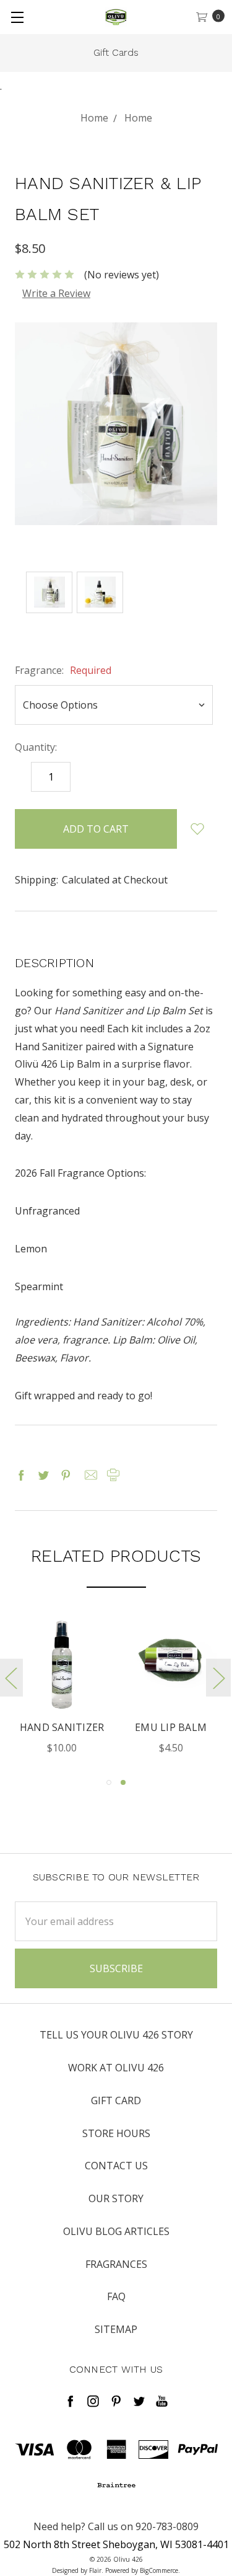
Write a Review (56, 293)
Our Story (116, 2198)
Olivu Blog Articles (116, 2231)
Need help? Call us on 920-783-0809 (116, 2526)
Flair (95, 2570)
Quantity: (36, 747)
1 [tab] (109, 1782)
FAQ (116, 2296)
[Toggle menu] (17, 17)
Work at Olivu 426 (116, 2068)
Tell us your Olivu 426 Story (116, 2035)
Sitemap (116, 2329)
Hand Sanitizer (62, 1727)
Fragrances (116, 2264)
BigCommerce (159, 2570)
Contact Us (116, 2166)
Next (218, 1678)
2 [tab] (123, 1782)
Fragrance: (63, 670)
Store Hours (116, 2133)
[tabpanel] (62, 1688)
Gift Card (116, 2100)
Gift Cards (116, 52)
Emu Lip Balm (171, 1727)
